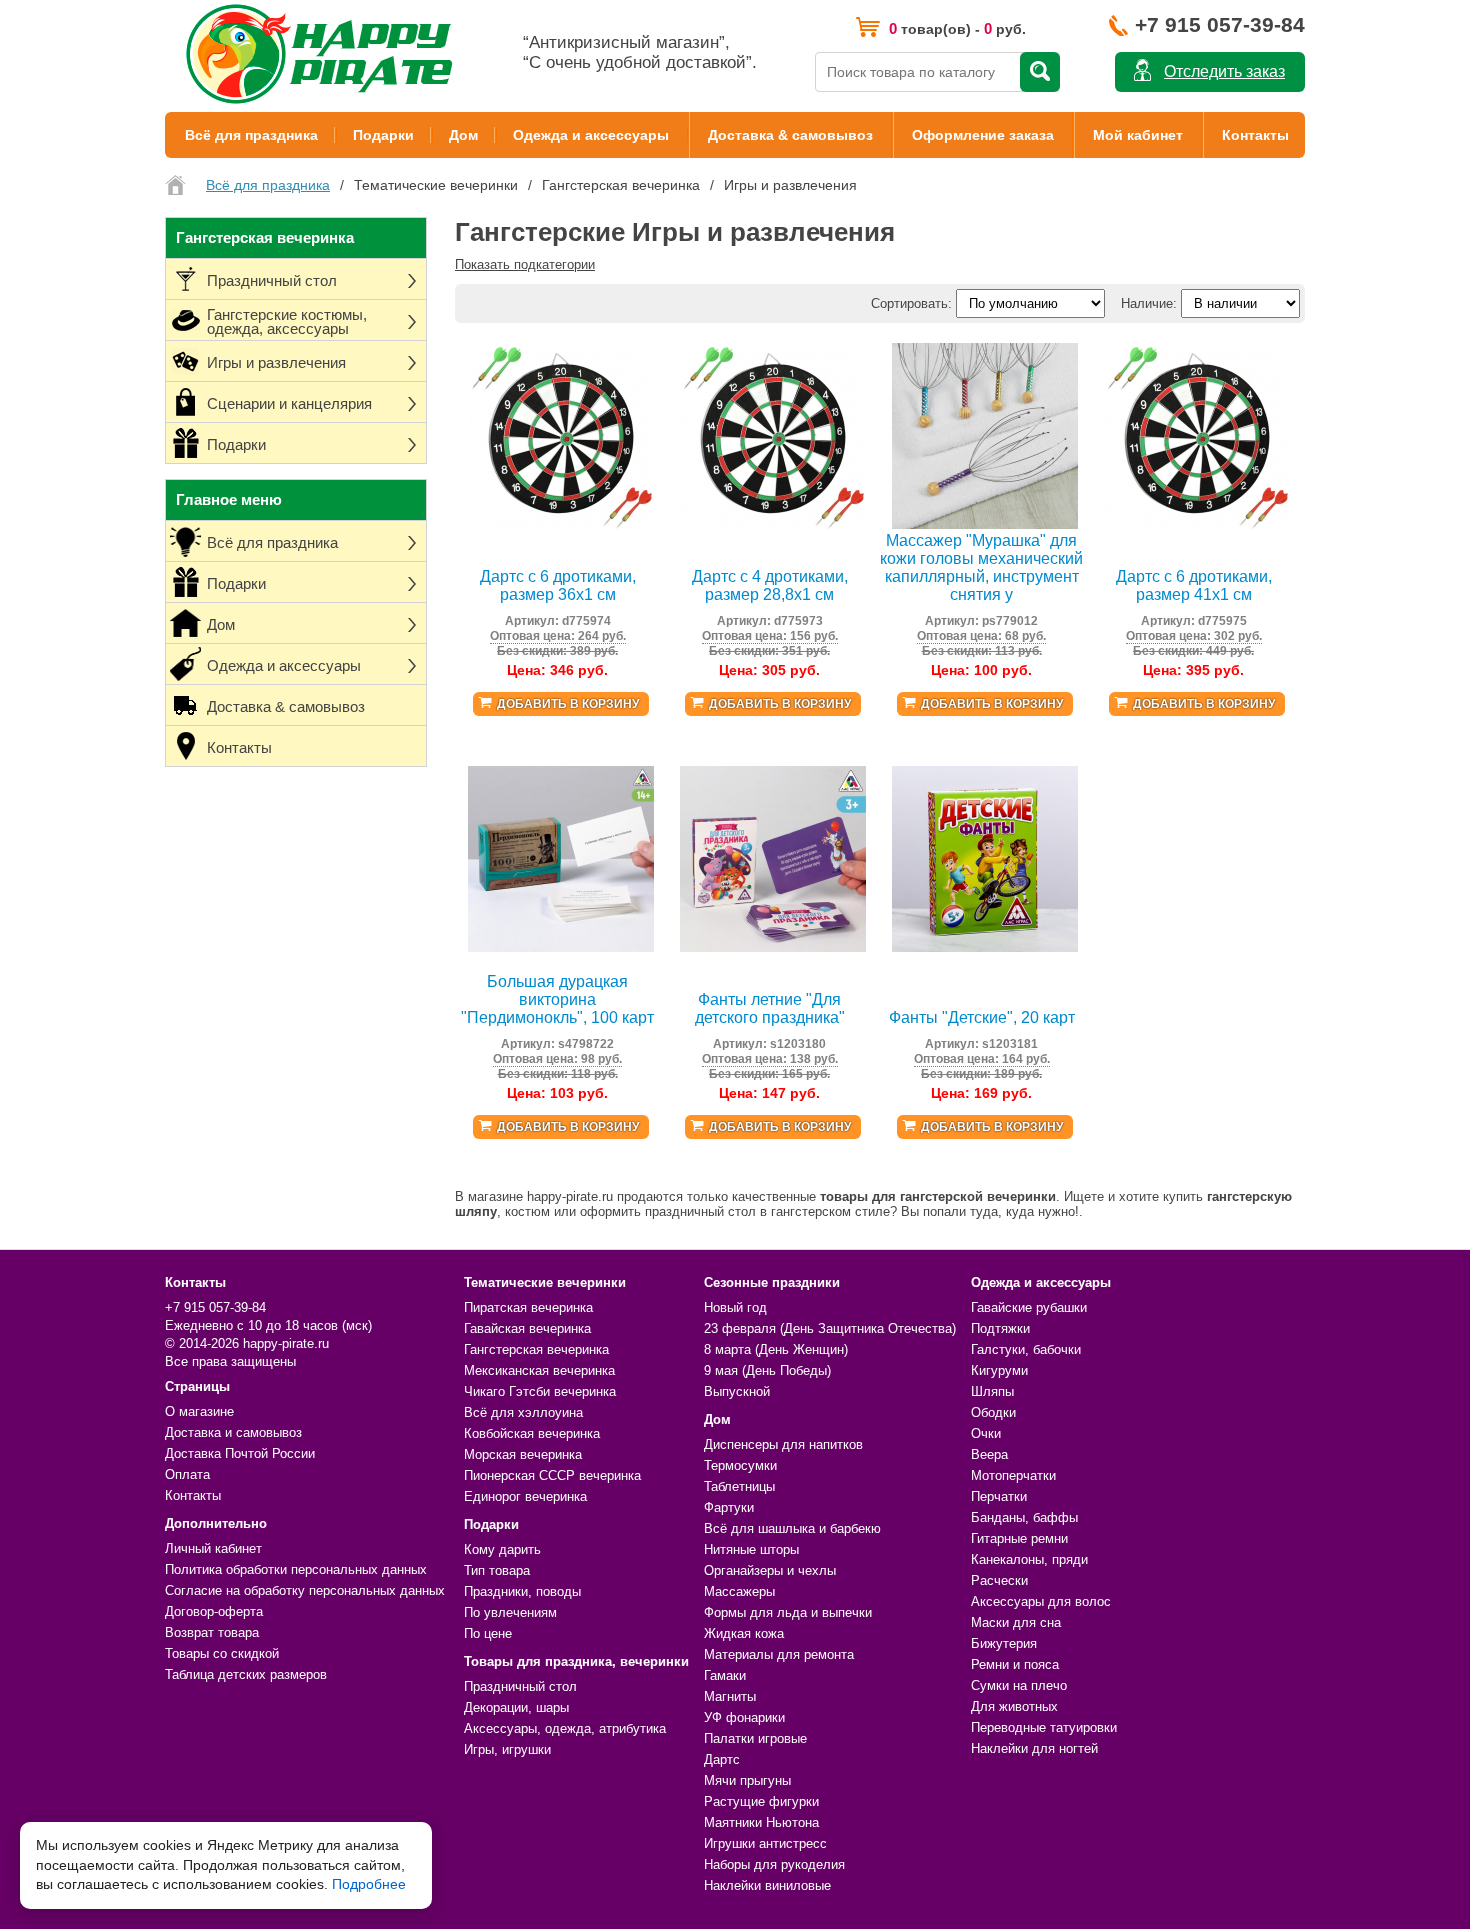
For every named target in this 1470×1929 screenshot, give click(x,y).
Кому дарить (502, 1549)
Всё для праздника (251, 135)
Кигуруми (999, 1370)
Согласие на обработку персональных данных (305, 1590)
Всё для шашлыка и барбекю (792, 1528)
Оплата (187, 1474)
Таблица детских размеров (246, 1674)
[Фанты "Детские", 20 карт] (985, 947)
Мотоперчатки (1013, 1475)
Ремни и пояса (1015, 1664)
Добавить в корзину (568, 704)
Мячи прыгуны (747, 1780)
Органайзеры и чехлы (770, 1570)
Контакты (1255, 135)
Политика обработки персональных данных (296, 1569)
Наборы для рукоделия (774, 1864)
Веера (989, 1454)
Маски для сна (1016, 1622)
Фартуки (729, 1507)
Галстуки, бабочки (1026, 1349)
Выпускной (737, 1391)
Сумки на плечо (1019, 1685)
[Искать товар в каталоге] (1040, 72)
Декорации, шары (516, 1707)
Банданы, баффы (1024, 1517)
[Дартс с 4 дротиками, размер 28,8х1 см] (773, 524)
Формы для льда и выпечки (788, 1612)
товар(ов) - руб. (957, 28)
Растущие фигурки (761, 1801)
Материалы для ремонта (779, 1654)
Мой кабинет (1138, 135)
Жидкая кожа (744, 1633)
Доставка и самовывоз (233, 1432)
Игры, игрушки (507, 1749)
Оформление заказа (983, 135)
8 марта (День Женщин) (776, 1349)
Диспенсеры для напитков (783, 1444)
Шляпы (992, 1391)
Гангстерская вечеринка (536, 1349)
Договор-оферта (214, 1611)
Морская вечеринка (523, 1454)
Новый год (735, 1307)
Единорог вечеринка (525, 1496)
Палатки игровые (755, 1738)
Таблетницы (739, 1486)
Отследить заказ (1224, 71)
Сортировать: (911, 303)
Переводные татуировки (1044, 1727)
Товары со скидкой (222, 1653)
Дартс (722, 1759)
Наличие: (1149, 303)
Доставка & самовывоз (790, 135)
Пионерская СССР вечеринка (552, 1475)
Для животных (1014, 1706)
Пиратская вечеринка (528, 1307)
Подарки (383, 135)
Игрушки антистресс (765, 1843)
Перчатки (999, 1496)
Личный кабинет (213, 1548)
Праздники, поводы (522, 1591)
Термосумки (740, 1465)
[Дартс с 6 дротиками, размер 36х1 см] (561, 524)
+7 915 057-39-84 (1220, 24)
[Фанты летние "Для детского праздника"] (773, 947)
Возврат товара (212, 1632)
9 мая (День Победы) (767, 1370)
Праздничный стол (520, 1686)
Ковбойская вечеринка (532, 1433)
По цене (488, 1633)
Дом (463, 135)
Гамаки (725, 1675)
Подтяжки (1000, 1328)
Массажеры (739, 1591)
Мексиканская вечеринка (539, 1370)
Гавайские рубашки (1029, 1307)
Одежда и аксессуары (591, 135)
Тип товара (497, 1570)
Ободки (993, 1412)
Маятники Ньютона (761, 1822)
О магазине (199, 1411)
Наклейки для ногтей (1034, 1748)
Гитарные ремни (1019, 1538)
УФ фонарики (744, 1717)
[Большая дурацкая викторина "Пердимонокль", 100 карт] (561, 947)
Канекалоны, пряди (1029, 1559)
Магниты (730, 1696)
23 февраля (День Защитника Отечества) (830, 1328)
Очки (986, 1433)
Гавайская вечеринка (527, 1328)
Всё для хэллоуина (523, 1412)
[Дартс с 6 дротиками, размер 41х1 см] (1197, 524)
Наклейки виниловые (767, 1885)
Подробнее (369, 1884)
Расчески (999, 1580)
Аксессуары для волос (1041, 1601)
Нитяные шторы (751, 1549)
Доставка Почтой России (240, 1453)
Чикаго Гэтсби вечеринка (540, 1391)
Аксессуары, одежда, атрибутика (565, 1728)
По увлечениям (510, 1612)
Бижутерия (1004, 1643)
